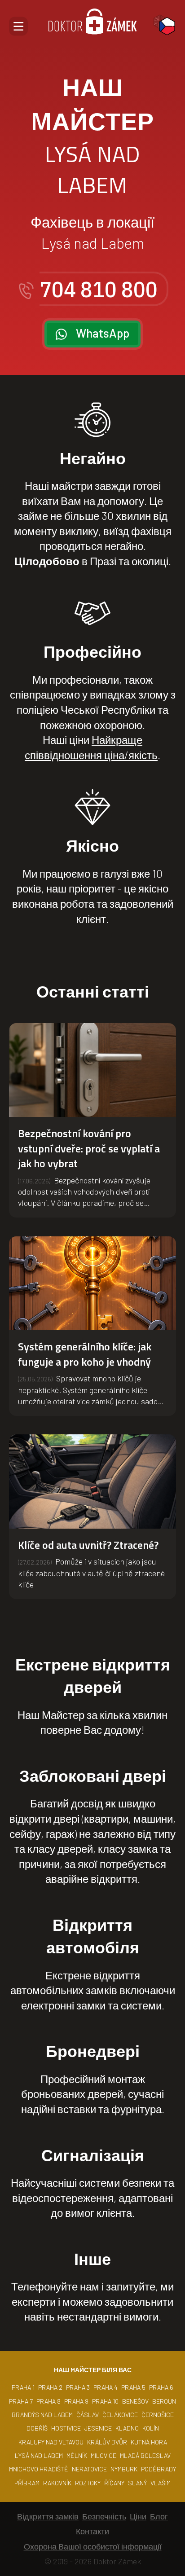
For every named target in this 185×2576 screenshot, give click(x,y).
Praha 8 (48, 2401)
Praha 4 (106, 2387)
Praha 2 (50, 2387)
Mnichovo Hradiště (39, 2469)
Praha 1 (23, 2387)
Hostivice (66, 2428)
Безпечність (104, 2516)
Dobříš (37, 2428)
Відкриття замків (48, 2516)
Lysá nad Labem (39, 2455)
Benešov (135, 2401)
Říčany (114, 2483)
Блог (159, 2516)
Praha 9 (76, 2401)
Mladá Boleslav (145, 2455)
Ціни (138, 2516)
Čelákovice (120, 2415)
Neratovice (89, 2469)
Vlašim (161, 2483)
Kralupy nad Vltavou (51, 2442)
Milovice (104, 2455)
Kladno (127, 2428)
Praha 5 (133, 2387)
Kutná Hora (149, 2442)
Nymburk (124, 2469)
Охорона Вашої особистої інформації (93, 2546)
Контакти (92, 2531)
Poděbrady (159, 2469)
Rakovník (57, 2483)
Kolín (151, 2428)
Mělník (77, 2455)
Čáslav (88, 2415)
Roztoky (88, 2483)
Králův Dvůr (107, 2442)
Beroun (164, 2401)
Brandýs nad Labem (42, 2415)
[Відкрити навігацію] (18, 26)
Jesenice (98, 2428)
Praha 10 (105, 2401)
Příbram (27, 2483)
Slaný (137, 2483)
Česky (167, 26)
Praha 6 (161, 2387)
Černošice (158, 2415)
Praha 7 (21, 2401)
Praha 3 (78, 2387)
